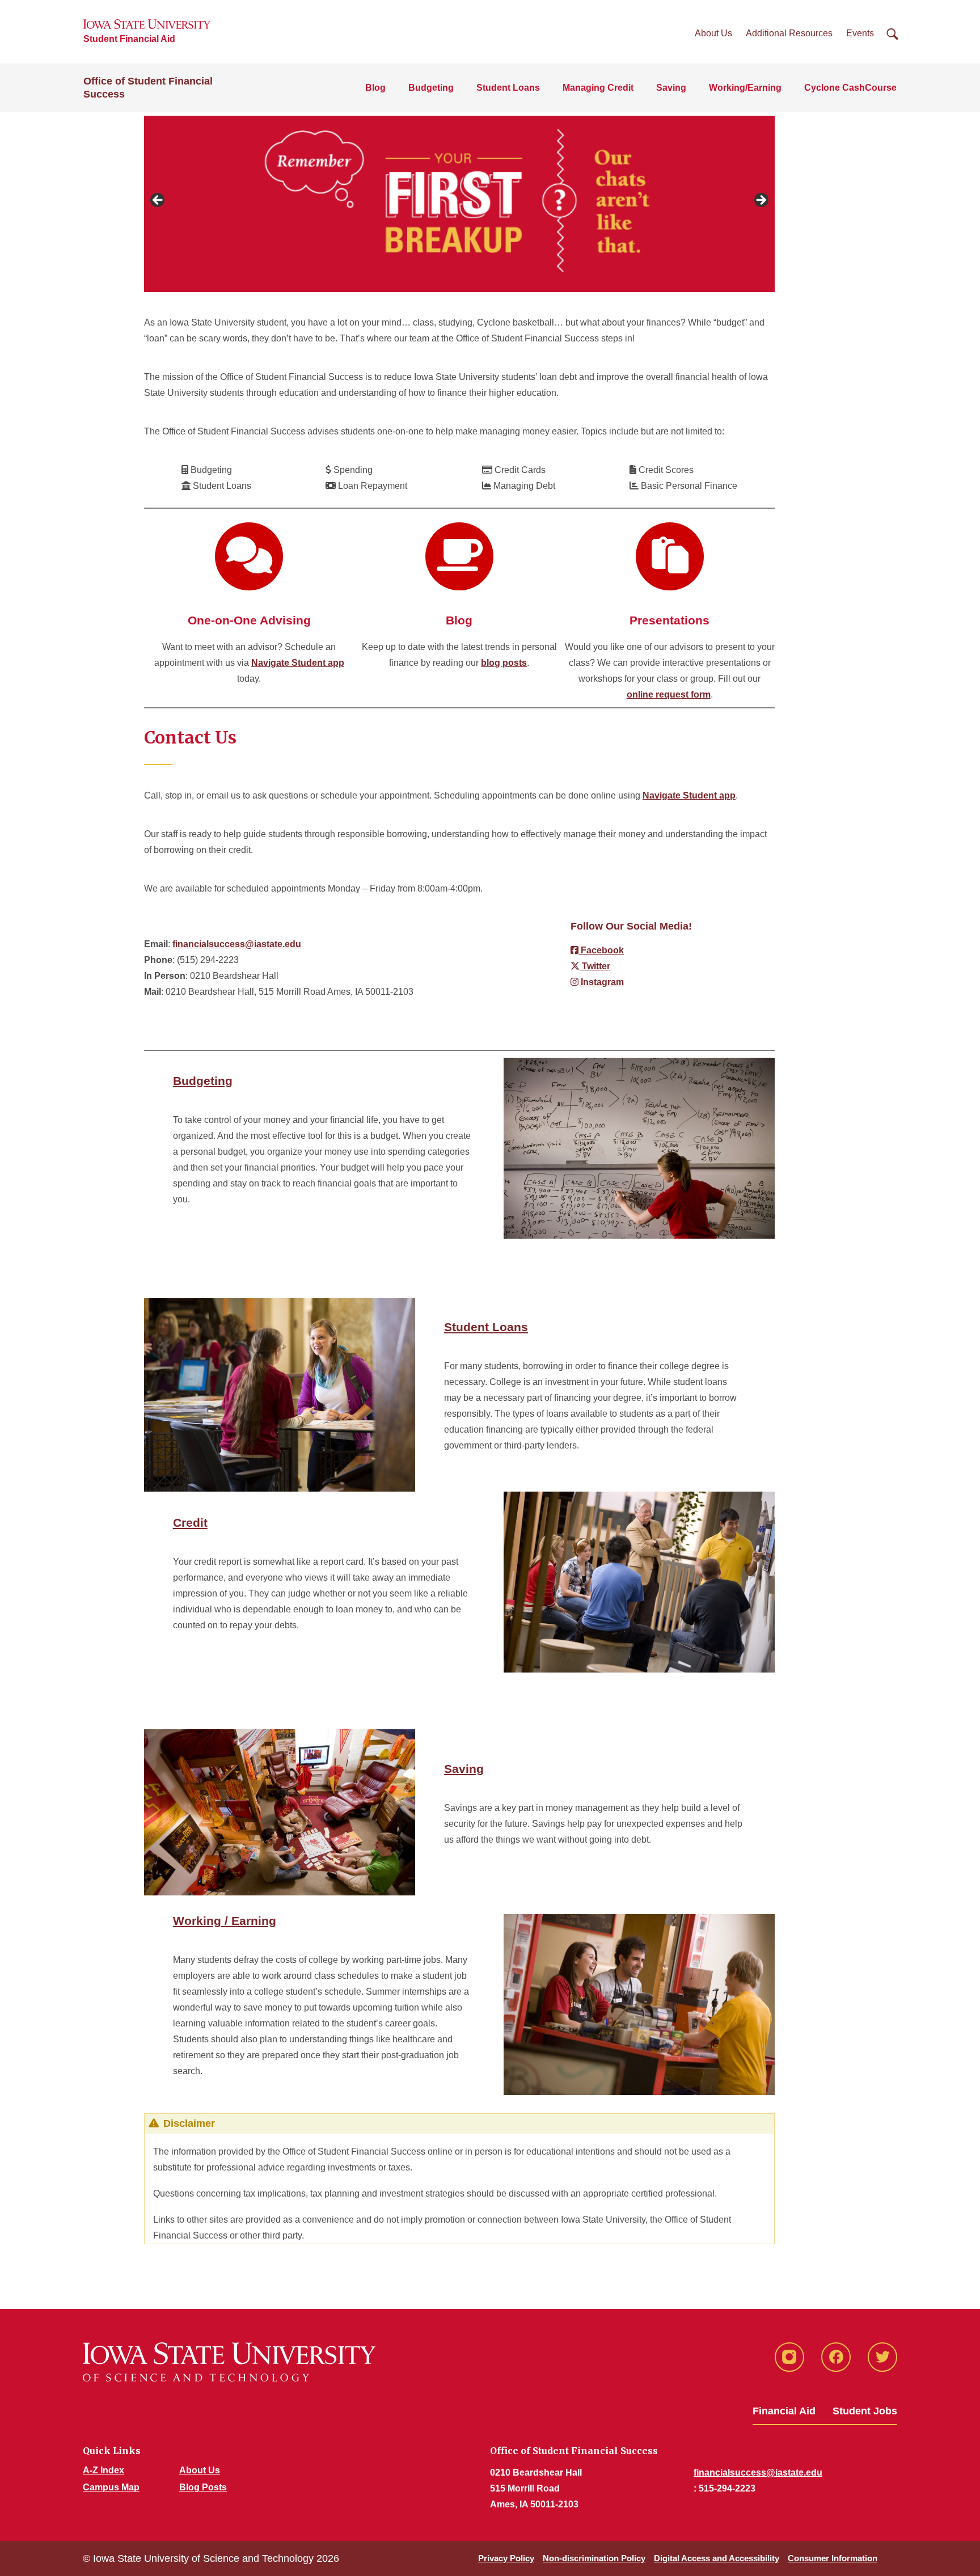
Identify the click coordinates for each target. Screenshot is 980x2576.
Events (860, 33)
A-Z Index (104, 2470)
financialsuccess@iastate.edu (237, 944)
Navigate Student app (298, 663)
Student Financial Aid (129, 39)
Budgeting (431, 88)
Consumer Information (833, 2558)
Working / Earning (225, 1921)
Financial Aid (784, 2411)
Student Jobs (865, 2411)
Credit (190, 1523)
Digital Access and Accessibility (717, 2558)
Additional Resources (789, 33)
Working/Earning (745, 88)
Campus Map (111, 2487)
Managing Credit (598, 88)
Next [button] (761, 201)
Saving (671, 88)
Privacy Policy (506, 2558)
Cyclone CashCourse (850, 88)
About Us (713, 33)
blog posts (504, 663)
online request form (669, 694)
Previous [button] (158, 201)
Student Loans (508, 88)
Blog (375, 88)
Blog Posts (203, 2487)
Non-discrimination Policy (594, 2558)
